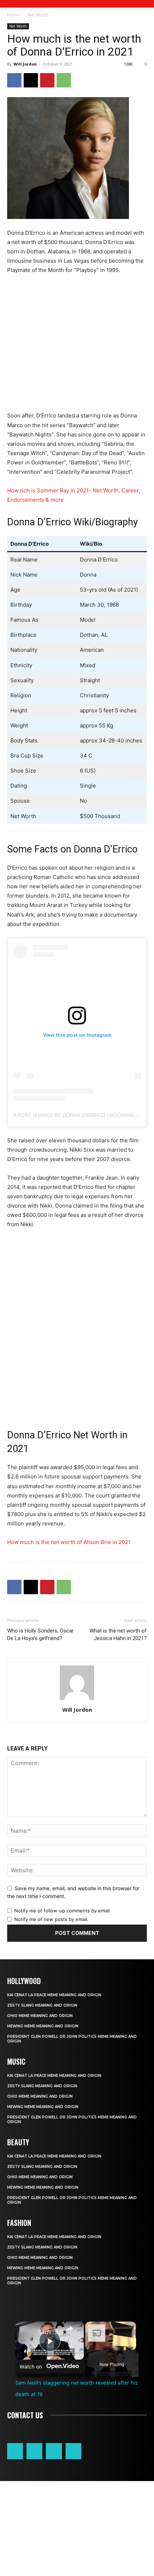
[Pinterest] (47, 80)
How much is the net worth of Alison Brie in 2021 (69, 1542)
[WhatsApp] (64, 80)
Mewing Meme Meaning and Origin (43, 2026)
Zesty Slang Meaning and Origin (42, 2005)
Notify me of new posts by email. (51, 1919)
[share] (69, 2329)
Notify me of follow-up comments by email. (63, 1911)
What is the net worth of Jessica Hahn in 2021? (118, 1635)
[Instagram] (34, 2451)
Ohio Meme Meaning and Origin (40, 2016)
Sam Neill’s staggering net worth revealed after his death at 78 (49, 2332)
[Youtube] (73, 2451)
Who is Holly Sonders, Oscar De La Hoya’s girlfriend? (40, 1635)
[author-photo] (77, 1700)
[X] (31, 80)
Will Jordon (25, 64)
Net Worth (38, 15)
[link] (27, 2333)
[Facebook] (14, 80)
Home (13, 15)
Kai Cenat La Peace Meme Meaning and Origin (54, 1995)
